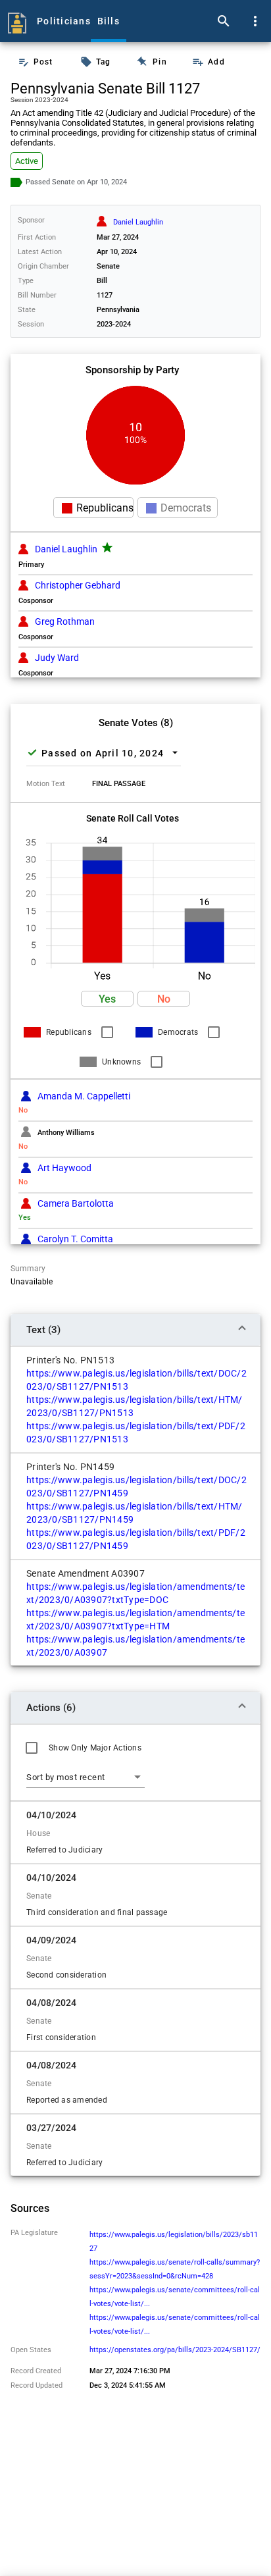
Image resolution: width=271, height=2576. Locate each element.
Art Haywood (64, 1168)
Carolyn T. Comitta (75, 1239)
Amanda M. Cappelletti (84, 1096)
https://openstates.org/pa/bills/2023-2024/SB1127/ (175, 2350)
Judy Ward (57, 658)
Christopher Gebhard (78, 585)
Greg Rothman (65, 621)
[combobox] (86, 1777)
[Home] (17, 21)
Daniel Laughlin (66, 549)
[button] (107, 999)
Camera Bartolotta (76, 1203)
